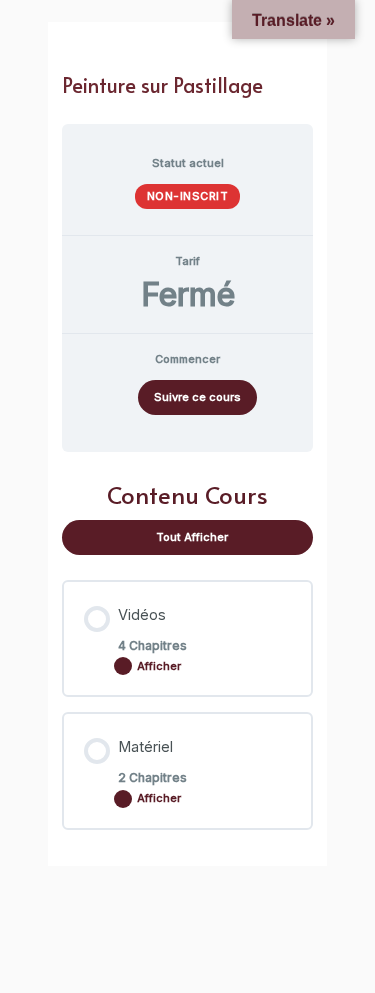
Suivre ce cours (197, 397)
